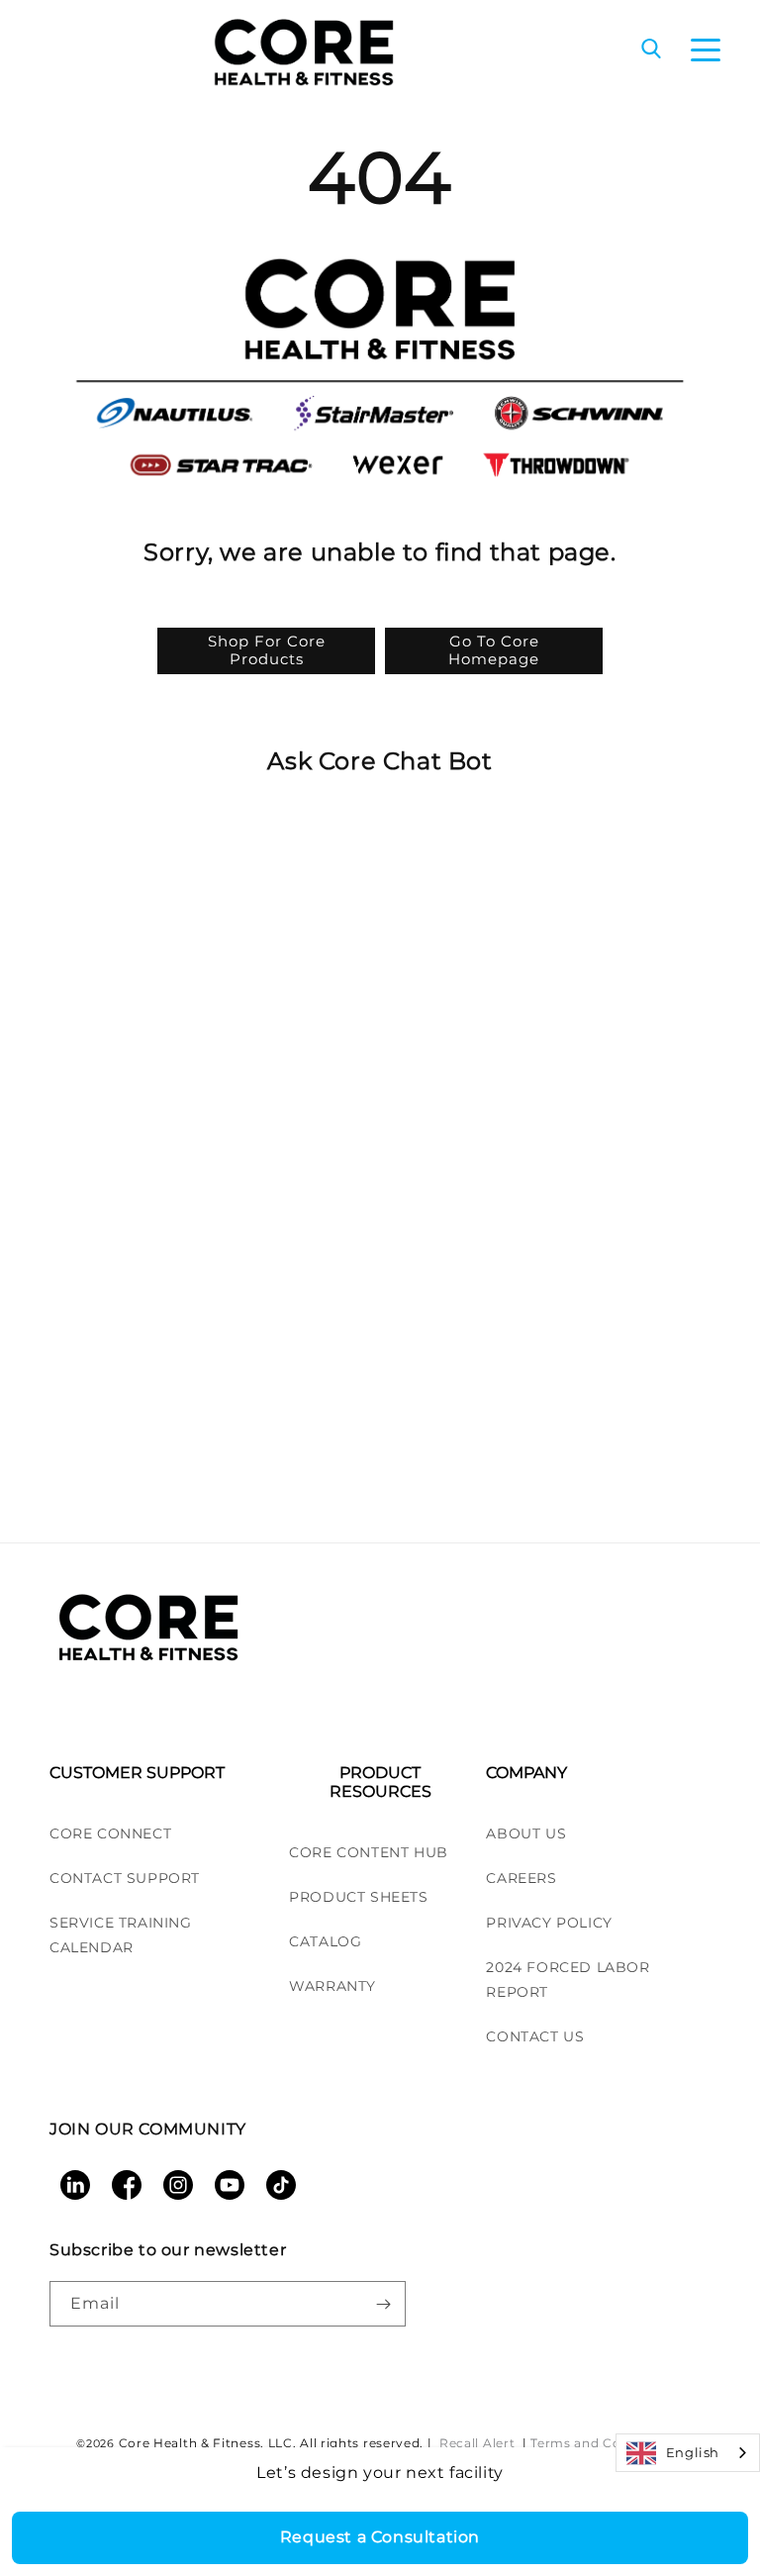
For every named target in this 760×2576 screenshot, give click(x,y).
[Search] (651, 50)
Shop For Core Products (267, 650)
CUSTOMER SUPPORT (137, 1773)
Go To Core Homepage (494, 650)
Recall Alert (479, 2443)
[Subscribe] (383, 2304)
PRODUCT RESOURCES (380, 1782)
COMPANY (526, 1773)
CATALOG (325, 1941)
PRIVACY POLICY (549, 1923)
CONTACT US (535, 2036)
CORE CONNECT (110, 1833)
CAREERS (521, 1878)
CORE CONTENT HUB (369, 1852)
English (693, 2452)
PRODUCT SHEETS (358, 1897)
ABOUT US (526, 1833)
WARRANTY (332, 1986)
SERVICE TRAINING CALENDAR (121, 1935)
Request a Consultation (380, 2537)
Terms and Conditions (603, 2443)
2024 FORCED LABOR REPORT (568, 1980)
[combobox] (688, 2453)
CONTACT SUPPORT (125, 1878)
